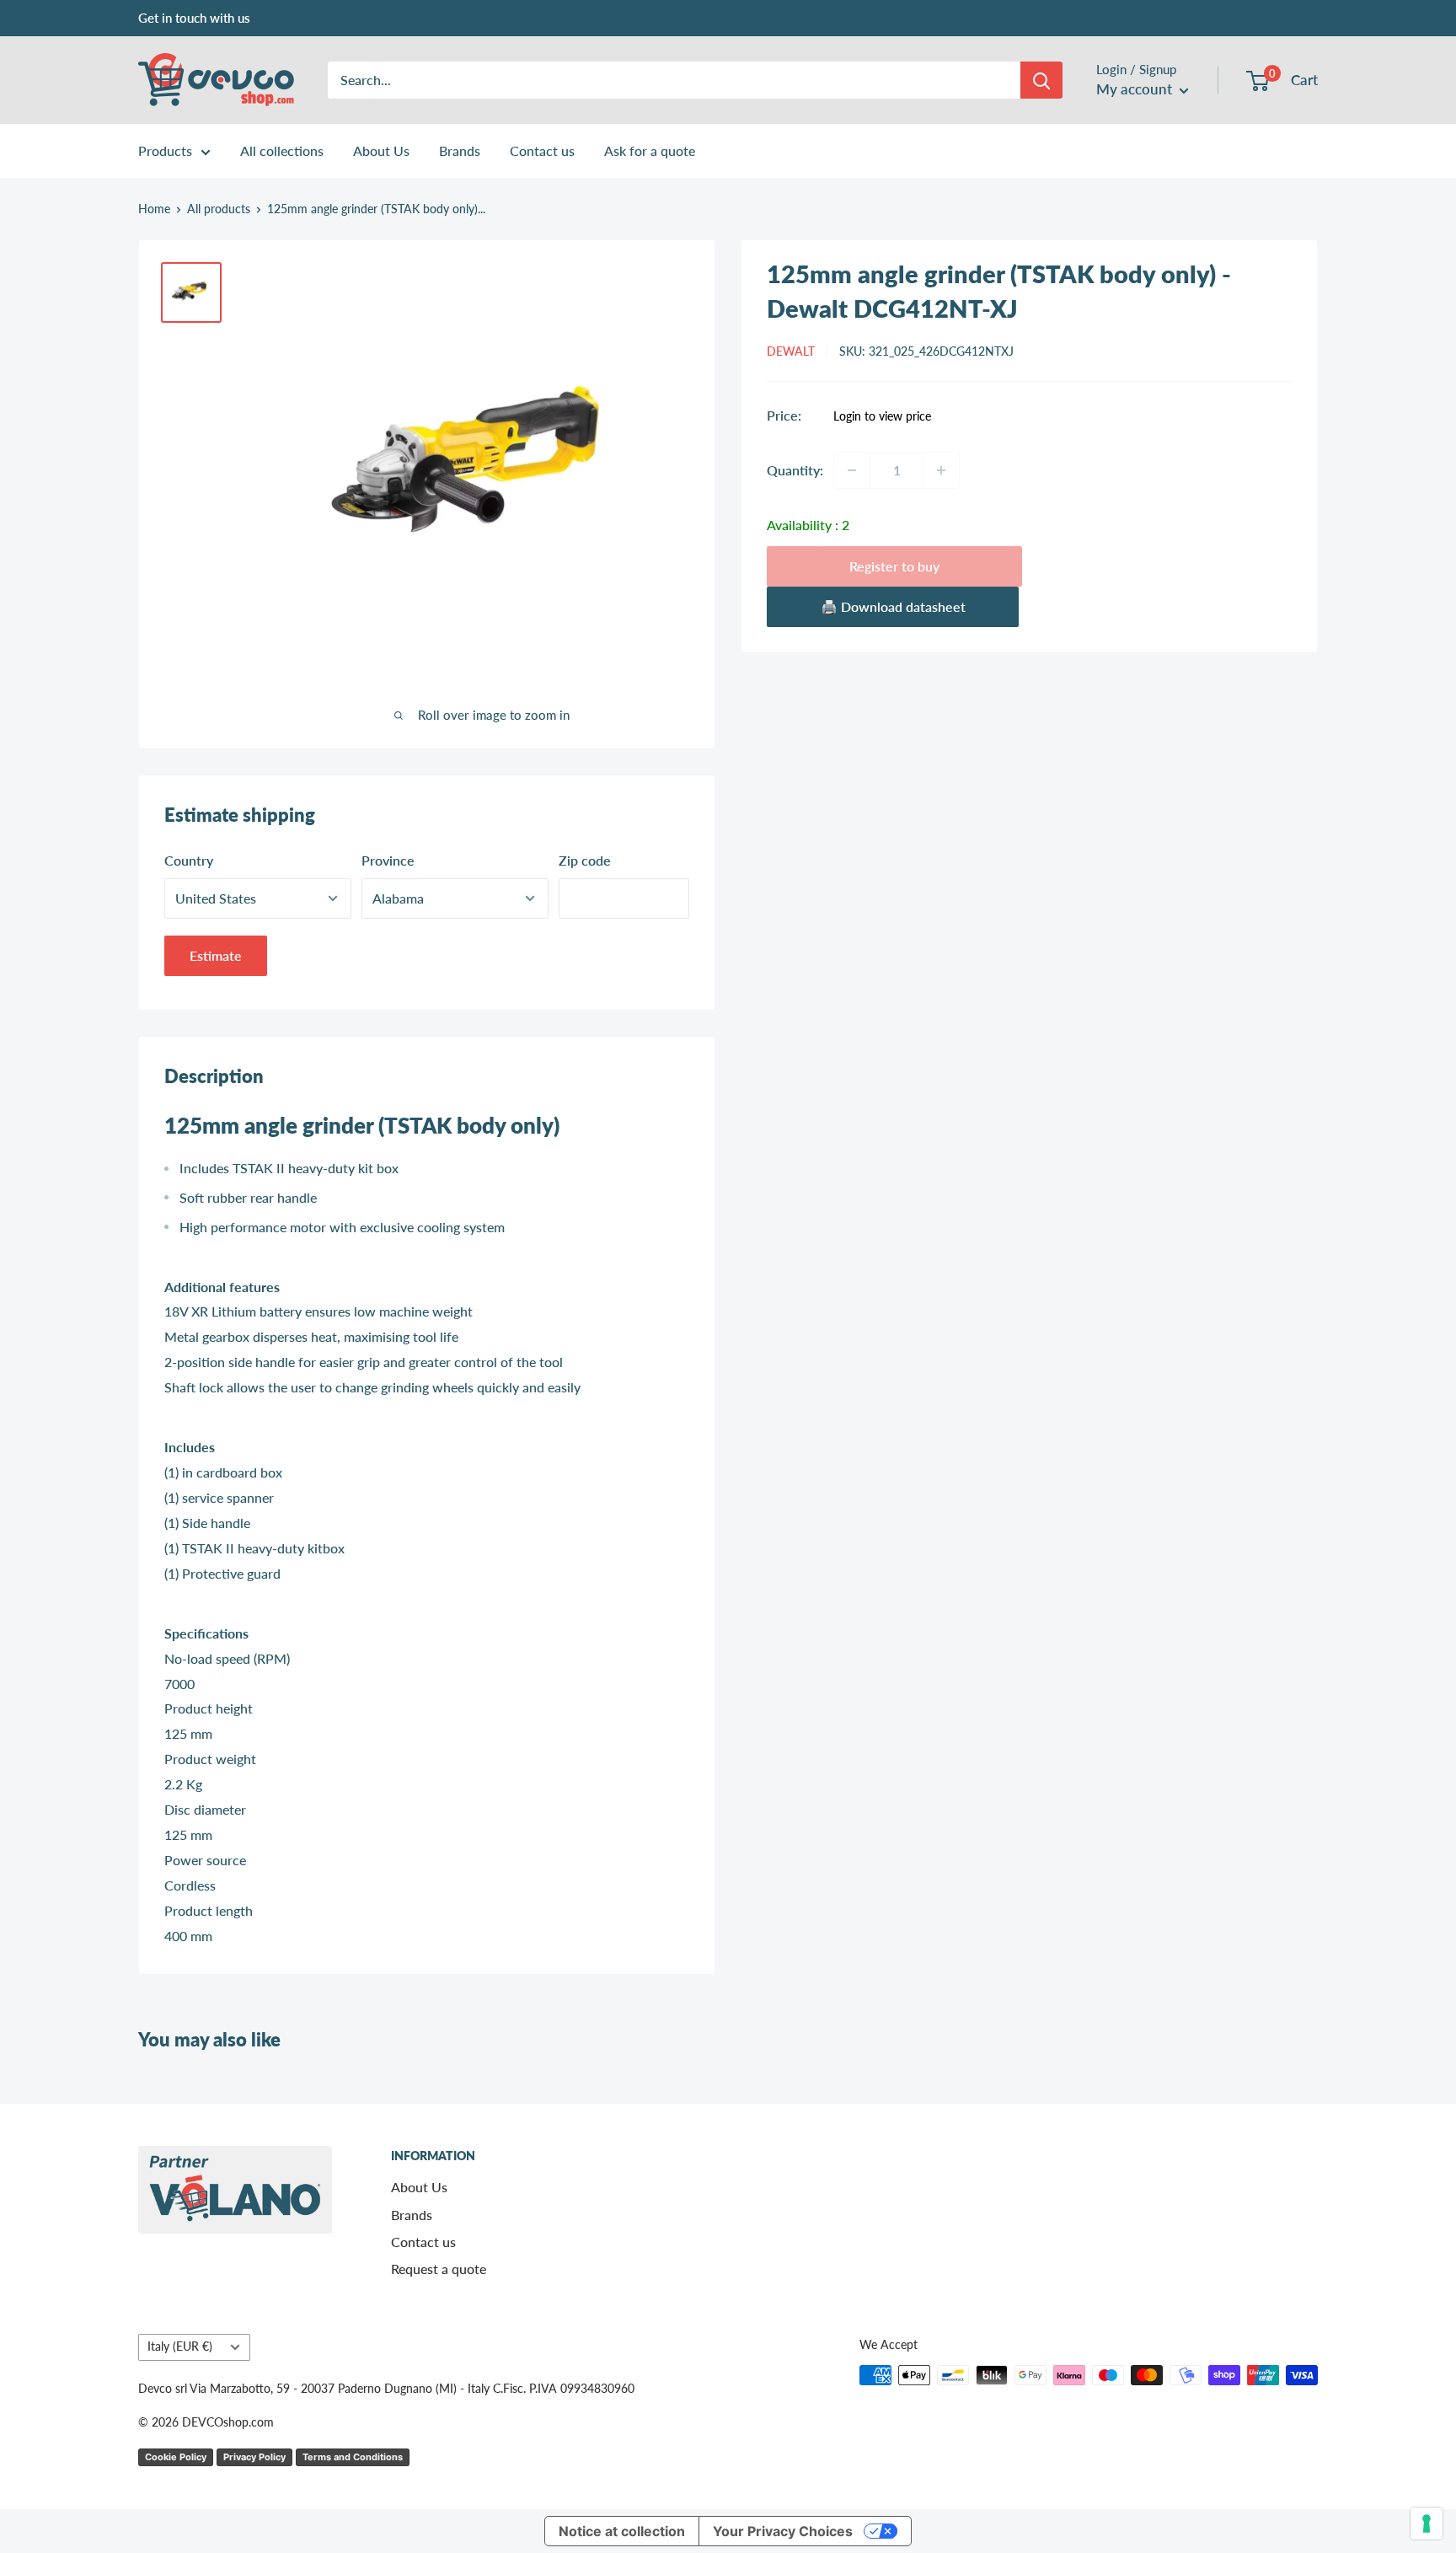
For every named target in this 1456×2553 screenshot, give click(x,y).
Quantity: (795, 470)
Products (165, 150)
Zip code (585, 860)
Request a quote (439, 2269)
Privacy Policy (254, 2457)
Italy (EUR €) (180, 2347)
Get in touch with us (194, 18)
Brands (460, 150)
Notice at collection (622, 2531)
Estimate (216, 955)
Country (189, 860)
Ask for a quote (650, 150)
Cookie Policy (176, 2457)
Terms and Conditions (353, 2457)
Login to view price (882, 416)
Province (388, 860)
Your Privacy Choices (783, 2531)
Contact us (542, 150)
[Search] (1041, 80)
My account (1136, 89)
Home (154, 209)
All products (219, 209)
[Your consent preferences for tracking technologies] (1427, 2524)
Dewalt (791, 351)
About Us (381, 150)
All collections (282, 150)
